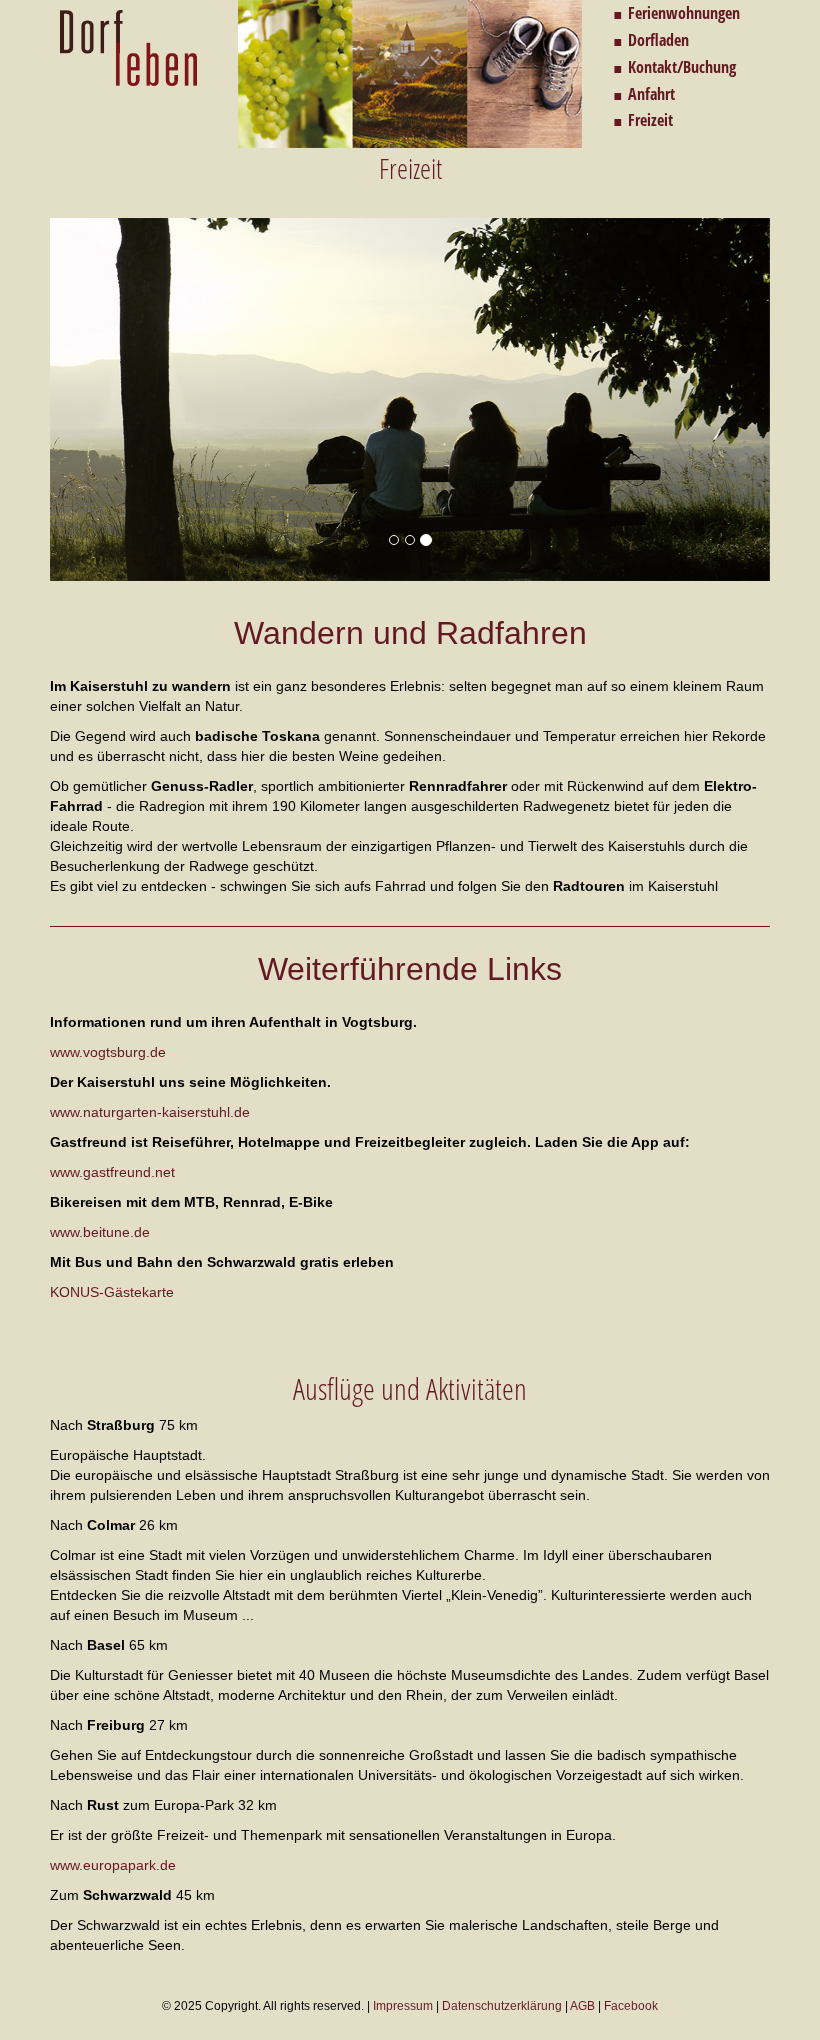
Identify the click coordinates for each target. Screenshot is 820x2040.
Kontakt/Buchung (682, 67)
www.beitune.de (100, 1232)
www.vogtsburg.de (108, 1052)
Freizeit (650, 120)
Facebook (631, 2006)
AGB (582, 2006)
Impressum (403, 2006)
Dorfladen (658, 40)
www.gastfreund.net (112, 1172)
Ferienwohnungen (684, 13)
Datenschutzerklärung (502, 2006)
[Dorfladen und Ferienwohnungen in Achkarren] (129, 48)
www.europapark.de (113, 1865)
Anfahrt (651, 94)
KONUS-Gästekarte (112, 1292)
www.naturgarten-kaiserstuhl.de (150, 1112)
